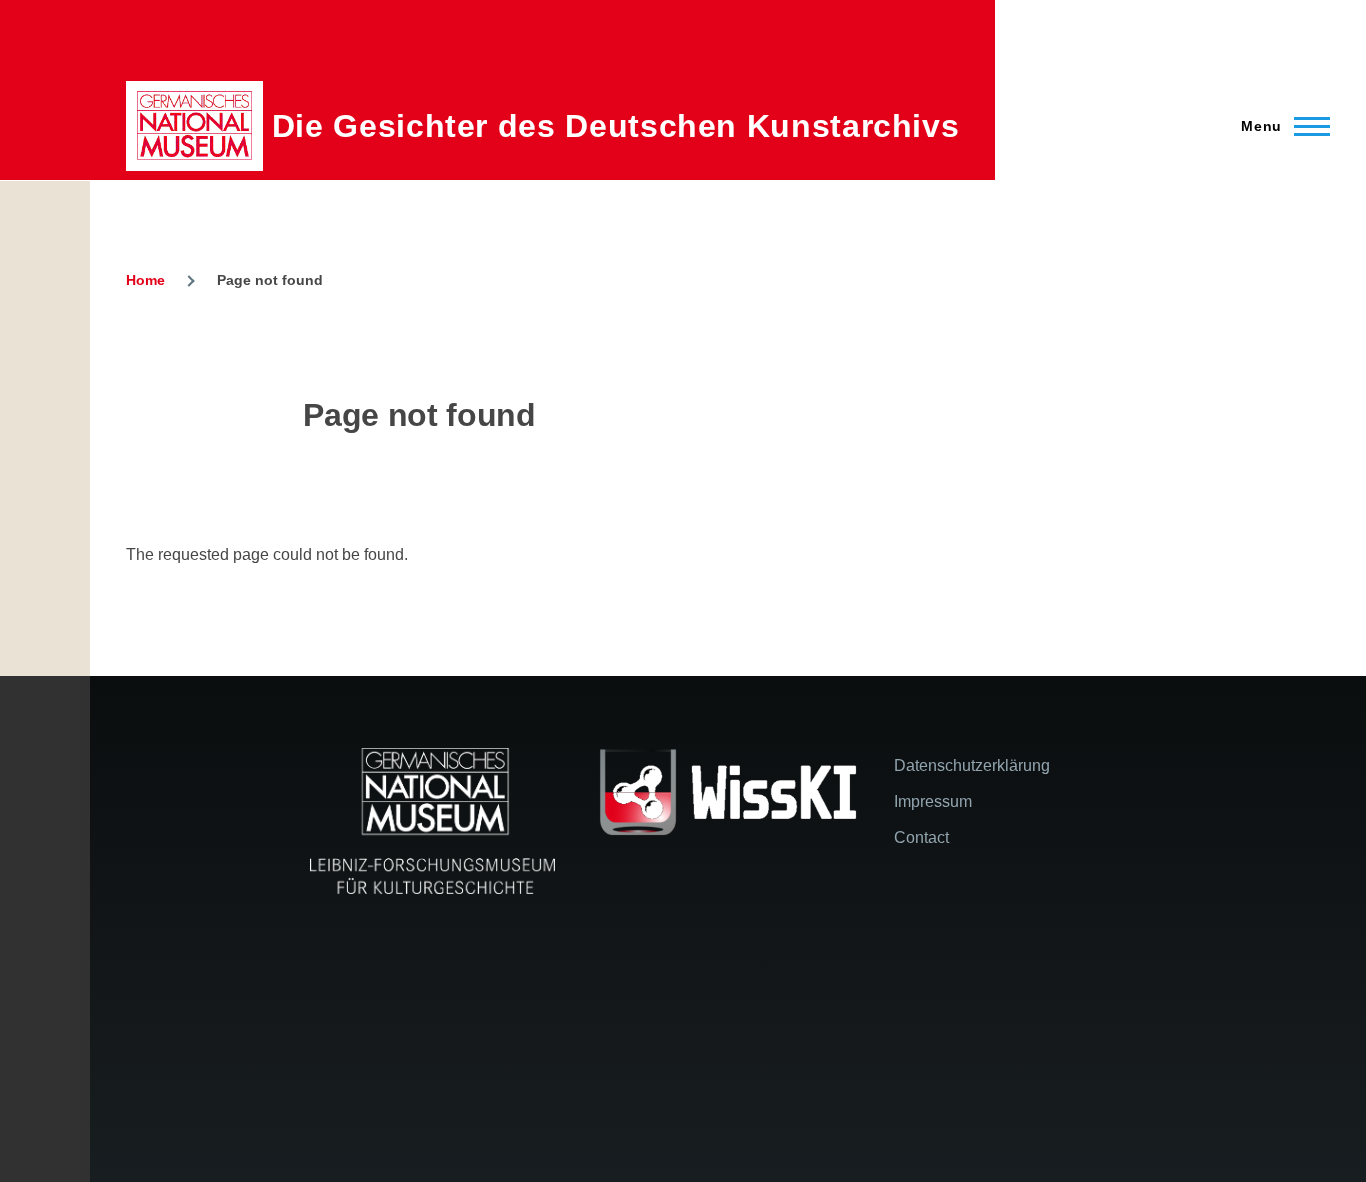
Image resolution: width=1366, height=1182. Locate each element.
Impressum (933, 801)
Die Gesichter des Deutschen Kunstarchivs (616, 126)
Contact (921, 837)
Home (145, 280)
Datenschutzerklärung (972, 765)
